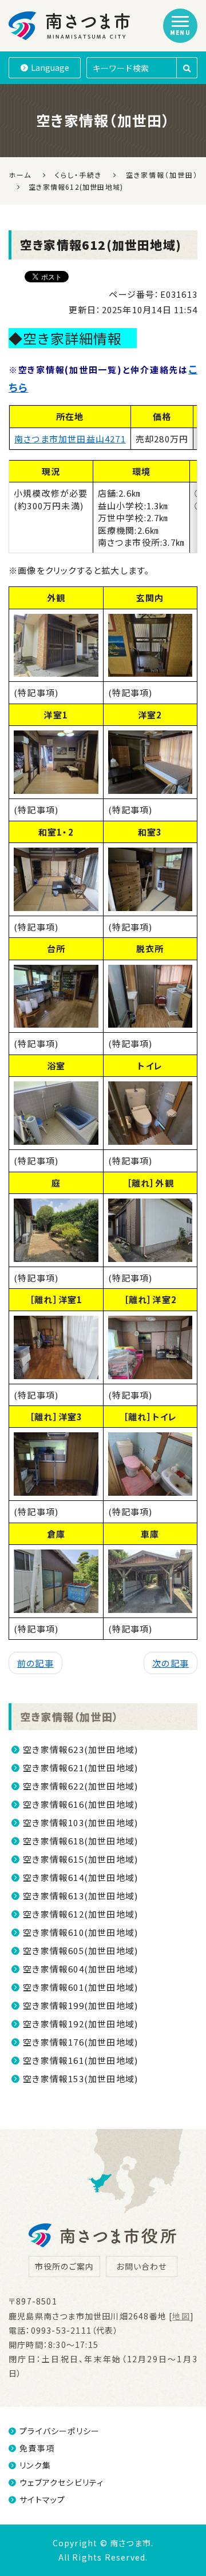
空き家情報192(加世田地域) (80, 2024)
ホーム (20, 175)
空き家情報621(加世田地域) (80, 1768)
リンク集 (35, 2465)
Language (50, 67)
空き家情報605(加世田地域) (80, 1950)
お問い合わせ (141, 2266)
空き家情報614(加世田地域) (80, 1877)
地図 (181, 2316)
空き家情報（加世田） (69, 1716)
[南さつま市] (70, 26)
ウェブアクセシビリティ (62, 2482)
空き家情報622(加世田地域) (80, 1786)
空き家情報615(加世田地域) (80, 1859)
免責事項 (37, 2448)
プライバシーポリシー (60, 2431)
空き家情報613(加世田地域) (80, 1896)
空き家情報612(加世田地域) (80, 1914)
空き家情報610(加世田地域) (80, 1932)
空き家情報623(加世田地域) (80, 1749)
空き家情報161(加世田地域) (80, 2060)
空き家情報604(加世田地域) (80, 1969)
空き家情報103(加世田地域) (80, 1822)
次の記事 (171, 1663)
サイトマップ (42, 2499)
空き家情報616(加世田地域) (80, 1804)
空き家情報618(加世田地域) (80, 1841)
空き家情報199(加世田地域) (80, 2005)
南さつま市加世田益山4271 (70, 439)
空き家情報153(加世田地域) (80, 2078)
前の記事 (35, 1663)
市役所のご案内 (64, 2266)
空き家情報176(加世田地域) (80, 2042)
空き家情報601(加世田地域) (80, 1987)
